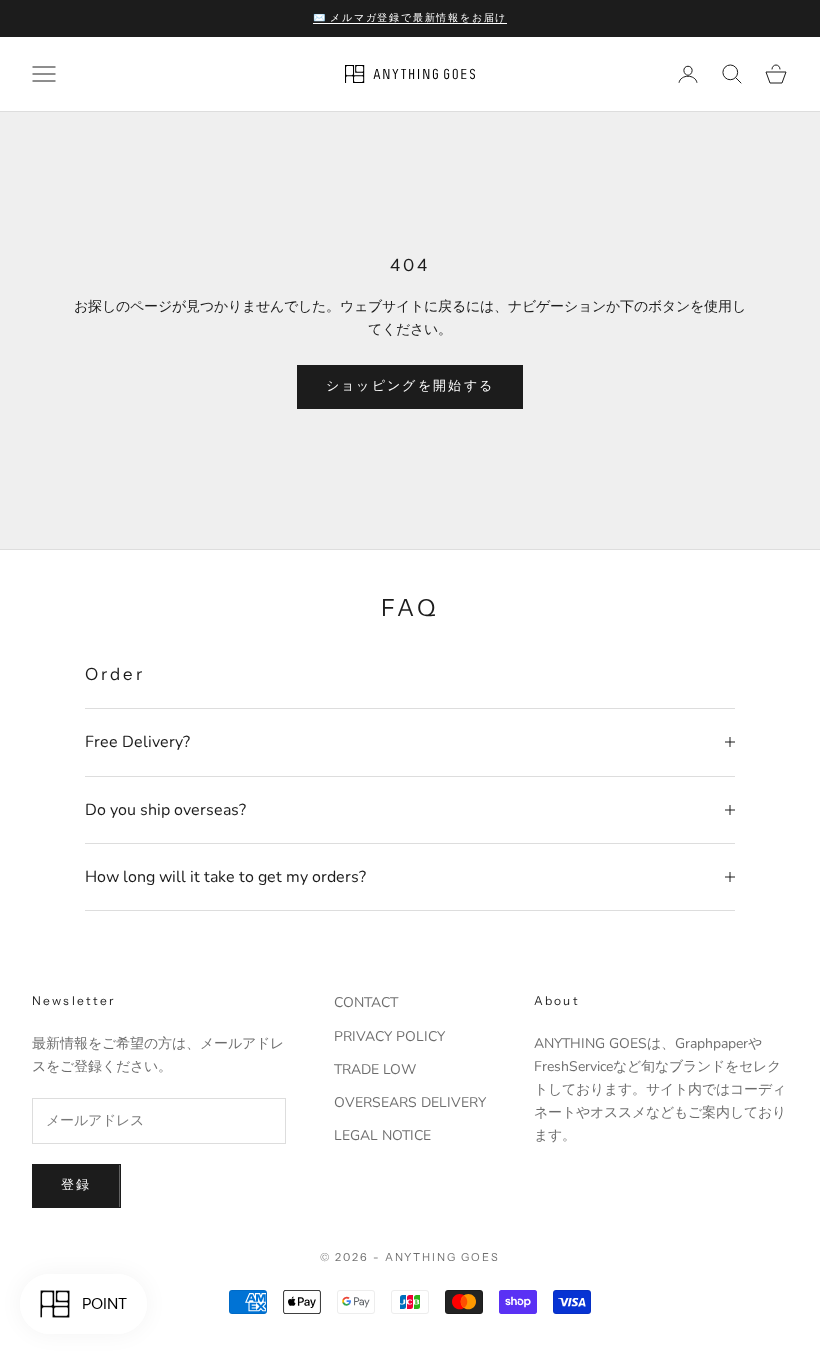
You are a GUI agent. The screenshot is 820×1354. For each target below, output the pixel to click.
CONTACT (366, 1002)
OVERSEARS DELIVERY (410, 1102)
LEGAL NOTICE (382, 1135)
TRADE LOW (375, 1069)
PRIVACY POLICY (389, 1036)
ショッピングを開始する (410, 386)
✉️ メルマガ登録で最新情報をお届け (410, 17)
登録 (76, 1185)
